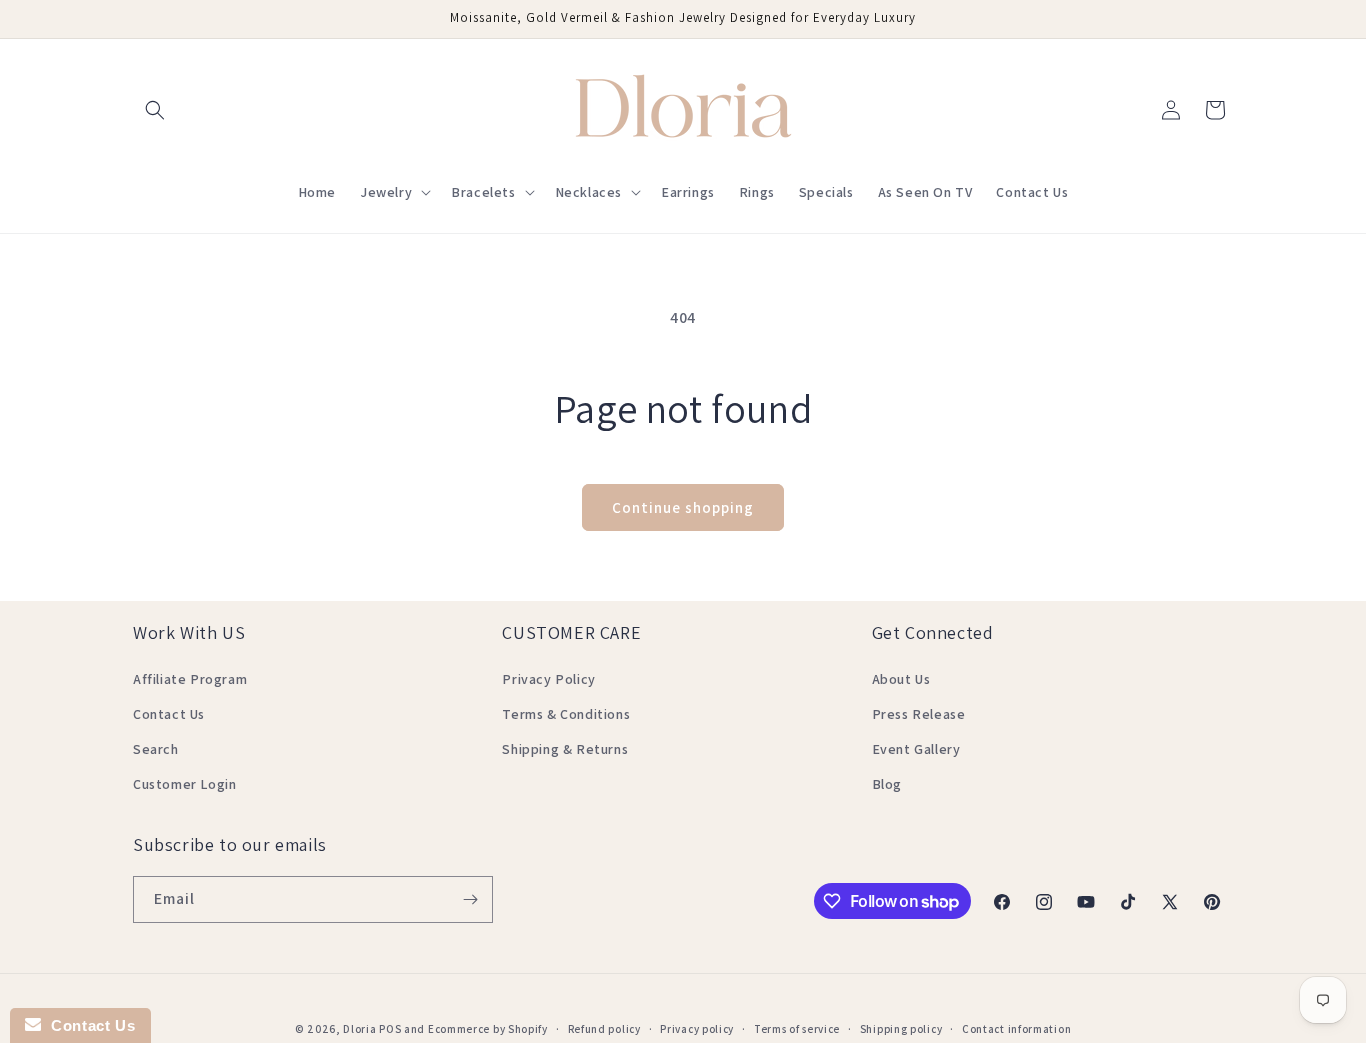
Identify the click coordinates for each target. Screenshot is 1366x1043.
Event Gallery (916, 749)
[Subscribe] (470, 899)
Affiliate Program (190, 679)
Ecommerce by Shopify (488, 1029)
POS (390, 1029)
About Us (901, 679)
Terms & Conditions (566, 714)
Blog (887, 784)
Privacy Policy (548, 679)
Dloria (359, 1029)
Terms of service (797, 1029)
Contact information (1016, 1029)
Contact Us (169, 714)
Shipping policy (901, 1029)
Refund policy (604, 1029)
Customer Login (184, 784)
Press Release (919, 714)
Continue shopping (683, 507)
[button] (155, 110)
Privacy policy (697, 1029)
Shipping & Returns (565, 749)
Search (156, 749)
